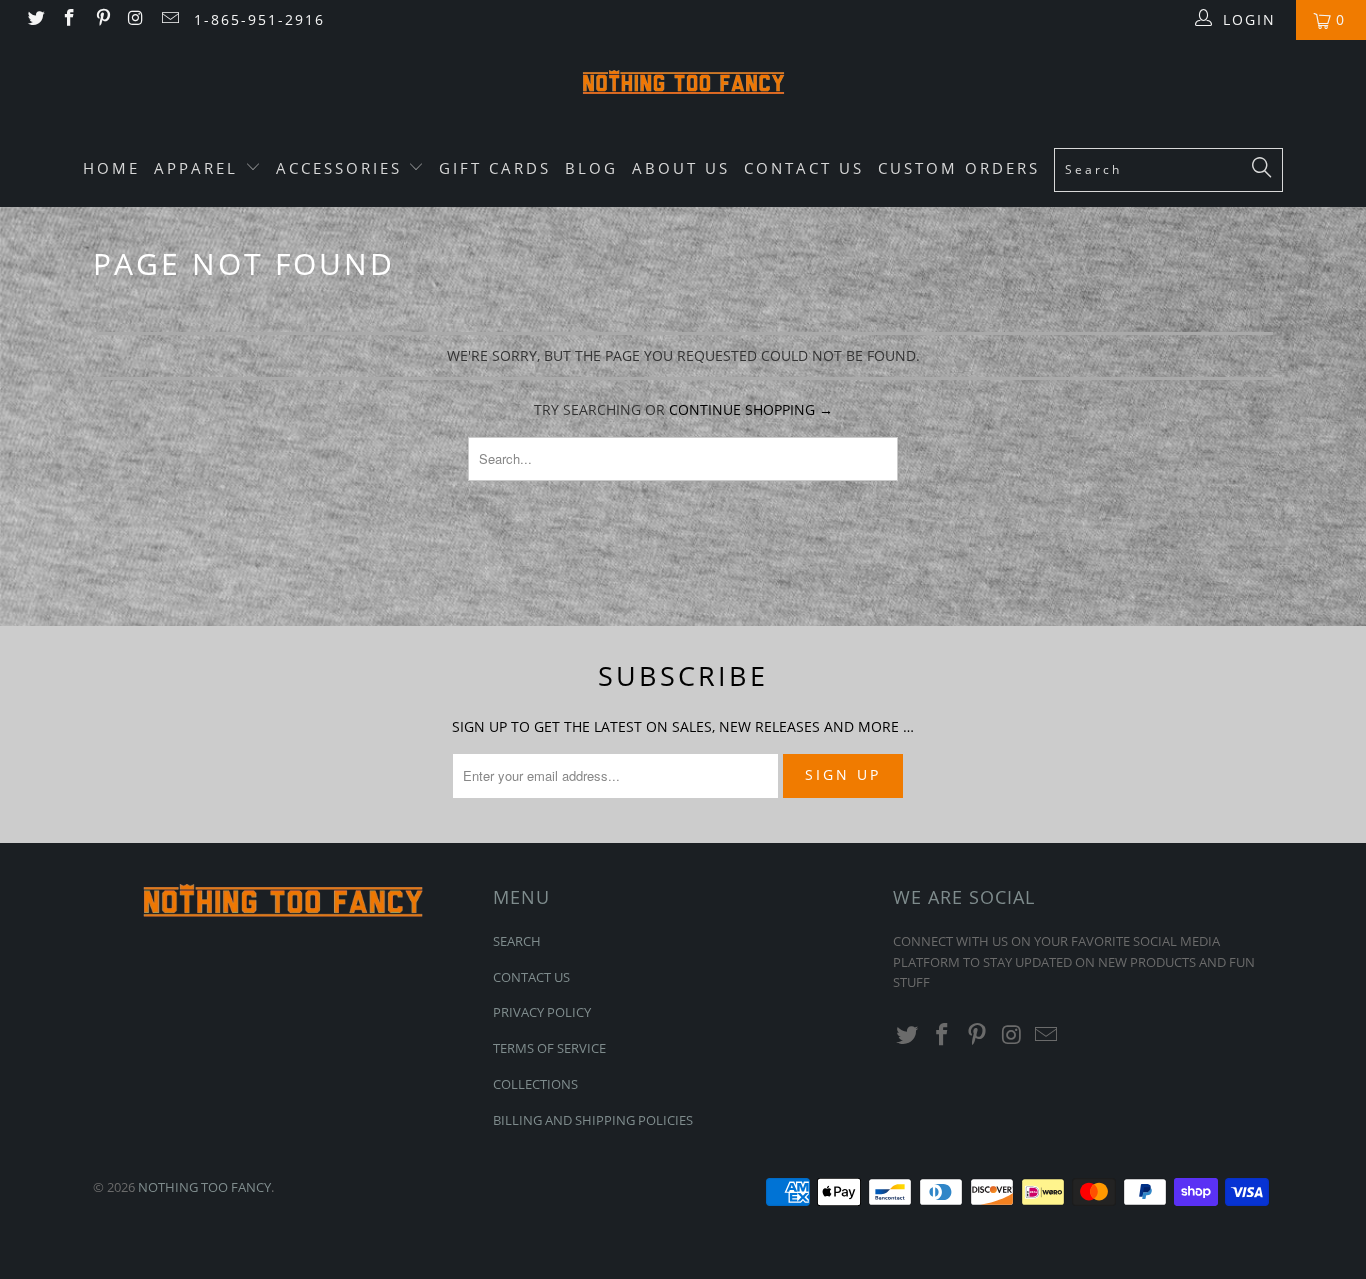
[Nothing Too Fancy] (683, 85)
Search (517, 941)
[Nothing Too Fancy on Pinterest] (102, 19)
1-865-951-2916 (259, 19)
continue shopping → (751, 409)
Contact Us (804, 168)
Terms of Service (549, 1048)
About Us (681, 168)
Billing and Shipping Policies (593, 1120)
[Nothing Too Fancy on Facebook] (69, 19)
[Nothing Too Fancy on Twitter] (35, 19)
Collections (535, 1084)
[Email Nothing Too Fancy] (169, 19)
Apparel (199, 168)
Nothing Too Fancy (204, 1187)
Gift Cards (495, 168)
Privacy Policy (542, 1012)
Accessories (342, 168)
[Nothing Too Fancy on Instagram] (136, 19)
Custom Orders (959, 168)
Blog (591, 168)
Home (111, 168)
